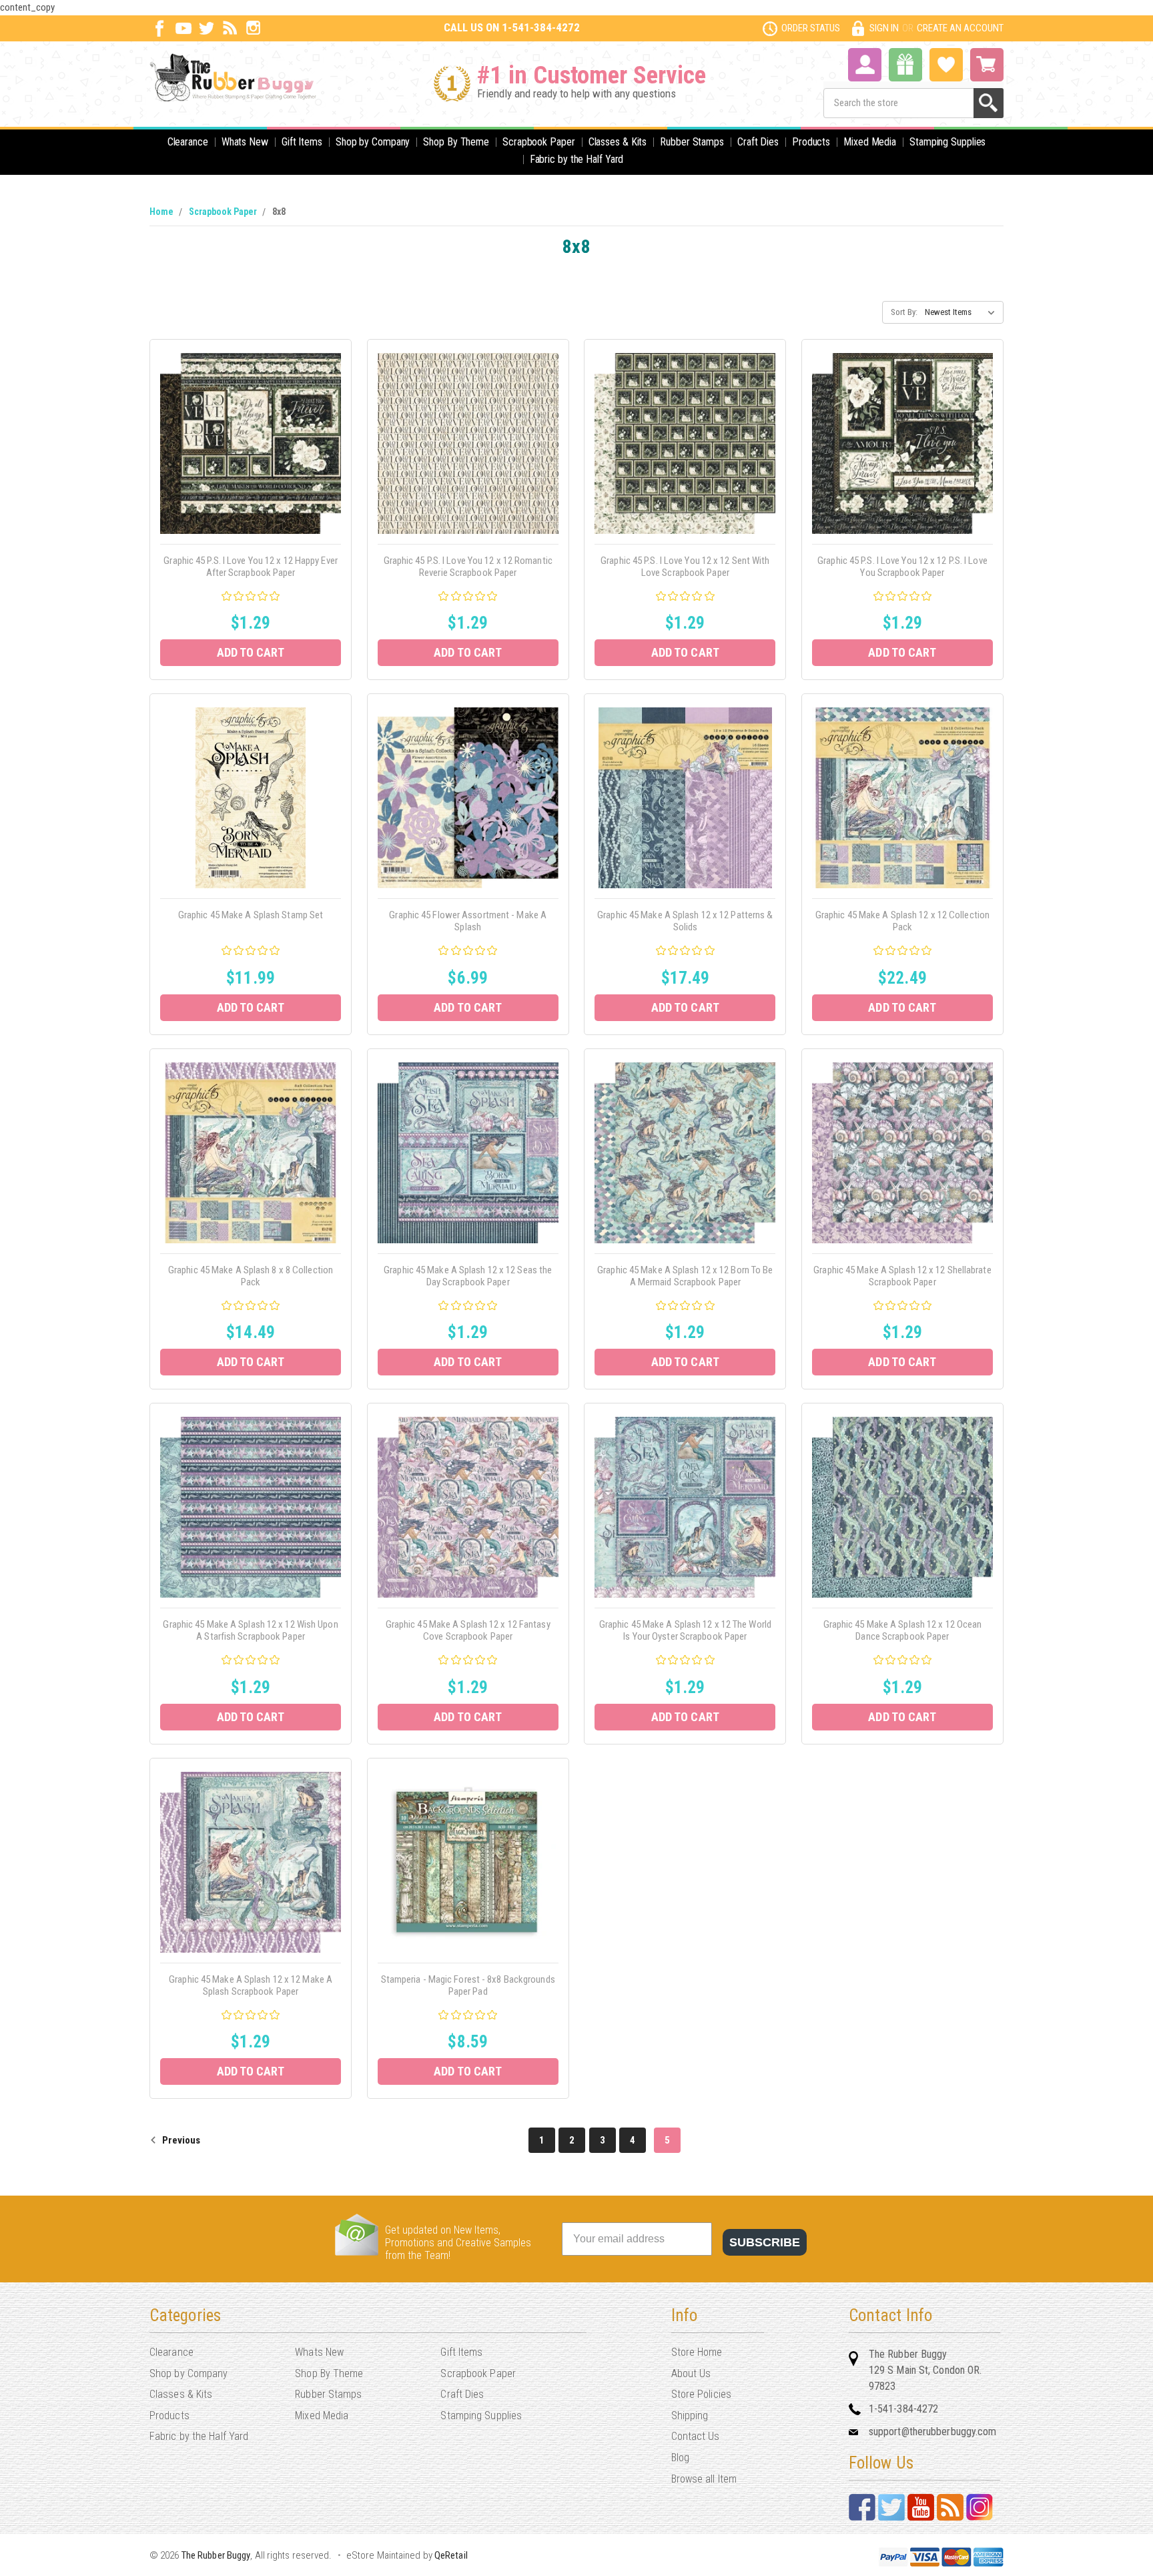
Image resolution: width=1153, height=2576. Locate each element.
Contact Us (696, 2436)
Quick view (251, 428)
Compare (247, 458)
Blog (680, 2458)
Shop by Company (373, 142)
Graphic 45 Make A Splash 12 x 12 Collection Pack (902, 921)
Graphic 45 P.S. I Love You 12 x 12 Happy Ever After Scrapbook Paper (251, 567)
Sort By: (904, 312)
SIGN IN (884, 28)
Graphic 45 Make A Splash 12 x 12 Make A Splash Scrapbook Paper (251, 1985)
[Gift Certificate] (905, 65)
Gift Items (302, 142)
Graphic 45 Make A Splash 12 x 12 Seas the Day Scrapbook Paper (468, 1276)
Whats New (245, 142)
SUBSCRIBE (765, 2242)
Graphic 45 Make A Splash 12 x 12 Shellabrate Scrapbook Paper (902, 1276)
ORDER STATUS (811, 28)
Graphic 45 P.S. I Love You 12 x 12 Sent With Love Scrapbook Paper (685, 567)
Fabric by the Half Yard (577, 159)
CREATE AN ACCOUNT (960, 28)
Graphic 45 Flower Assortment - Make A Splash (468, 921)
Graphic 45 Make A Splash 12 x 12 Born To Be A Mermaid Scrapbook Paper (685, 1276)
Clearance (188, 142)
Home (161, 212)
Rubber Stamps (692, 142)
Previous (180, 2140)
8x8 (279, 212)
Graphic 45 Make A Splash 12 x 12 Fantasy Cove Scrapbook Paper (468, 1630)
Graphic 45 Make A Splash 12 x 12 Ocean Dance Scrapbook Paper (903, 1630)
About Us (691, 2373)
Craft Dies (758, 142)
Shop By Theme (456, 142)
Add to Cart (251, 652)
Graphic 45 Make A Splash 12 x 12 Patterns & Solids (685, 921)
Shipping (690, 2416)
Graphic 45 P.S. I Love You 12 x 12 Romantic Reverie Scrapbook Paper (468, 567)
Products (811, 142)
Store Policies (701, 2394)
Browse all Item (704, 2479)
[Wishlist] (946, 63)
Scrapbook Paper (539, 142)
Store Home (697, 2352)
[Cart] (987, 65)
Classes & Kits (618, 142)
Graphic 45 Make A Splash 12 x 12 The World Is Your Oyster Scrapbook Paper (685, 1630)
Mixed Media (870, 142)
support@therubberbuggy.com (933, 2432)
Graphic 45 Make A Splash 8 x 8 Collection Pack (251, 1276)
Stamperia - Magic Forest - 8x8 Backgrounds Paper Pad (468, 1985)
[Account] (865, 63)
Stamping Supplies (947, 142)
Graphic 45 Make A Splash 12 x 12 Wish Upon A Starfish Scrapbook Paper (250, 1630)
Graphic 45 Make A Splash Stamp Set (251, 915)
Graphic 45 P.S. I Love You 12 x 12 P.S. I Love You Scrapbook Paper (902, 567)
